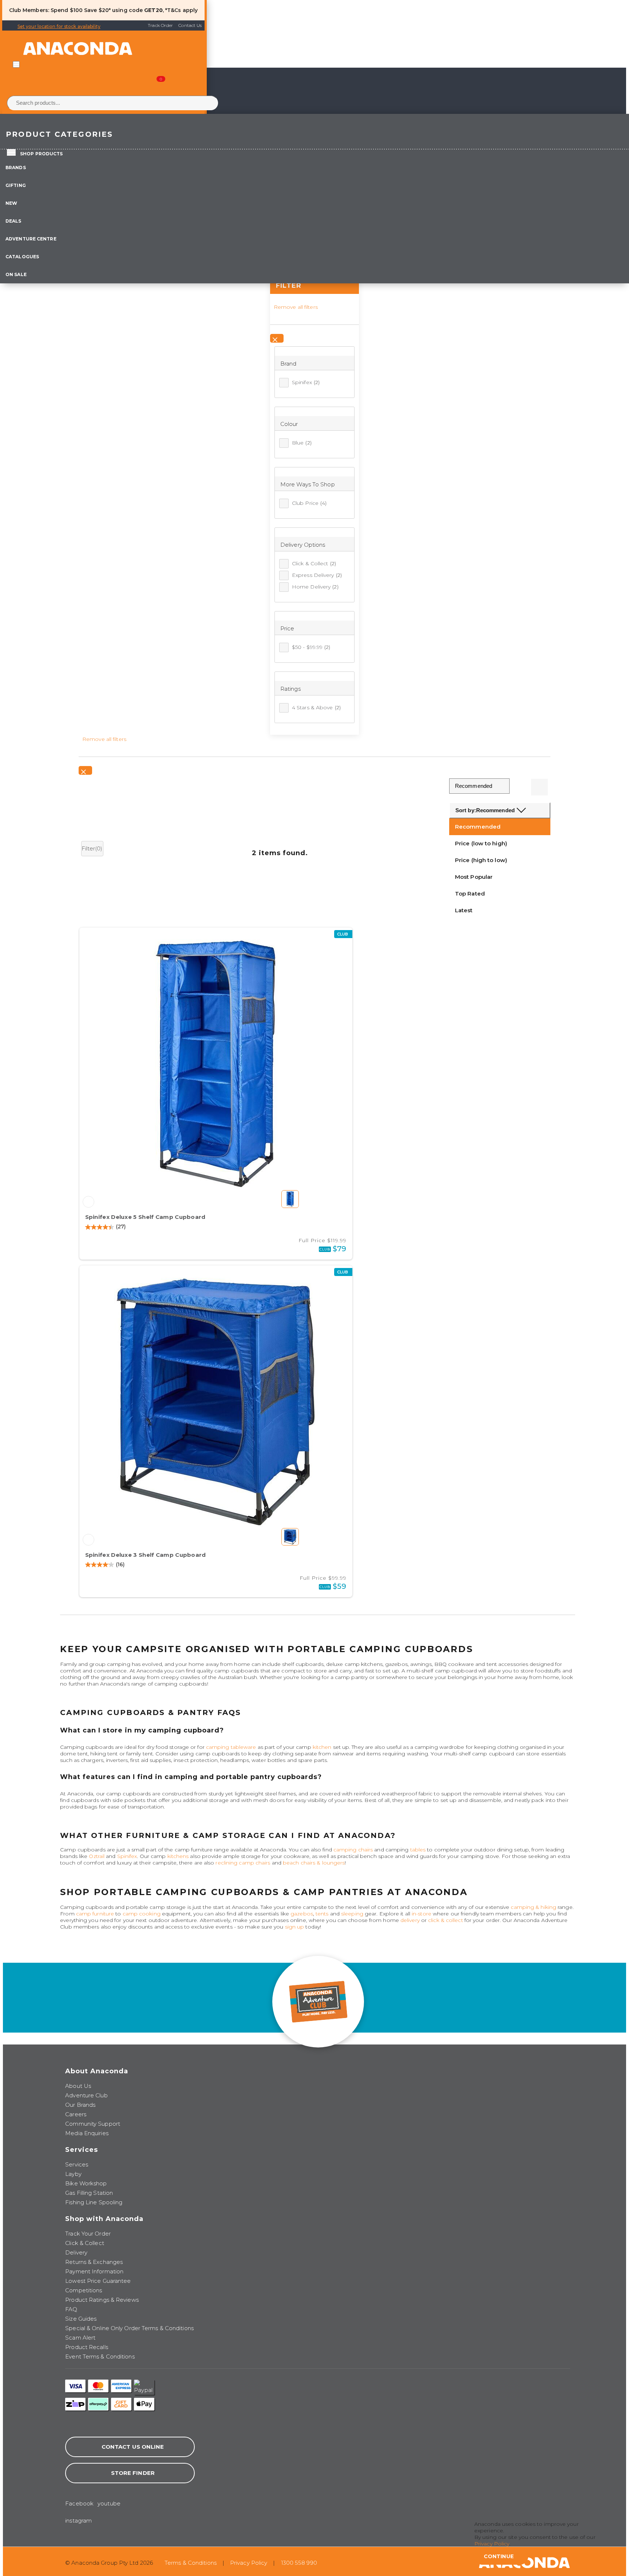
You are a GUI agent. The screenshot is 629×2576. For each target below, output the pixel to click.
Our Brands (80, 2105)
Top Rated (470, 894)
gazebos (302, 1914)
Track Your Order (88, 2234)
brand (288, 364)
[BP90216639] (88, 1540)
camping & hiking (533, 1907)
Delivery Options (303, 545)
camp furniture (95, 1914)
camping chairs (353, 1850)
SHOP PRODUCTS (41, 154)
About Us (78, 2086)
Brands (16, 168)
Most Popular (474, 877)
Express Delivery (317, 575)
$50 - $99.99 (311, 647)
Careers (76, 2114)
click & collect (446, 1920)
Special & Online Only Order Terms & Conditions (129, 2328)
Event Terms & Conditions (100, 2356)
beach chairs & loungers (314, 1863)
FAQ (71, 2309)
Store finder (133, 2473)
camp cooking (142, 1914)
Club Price (309, 503)
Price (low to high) (481, 843)
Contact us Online (133, 2447)
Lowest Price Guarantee (98, 2281)
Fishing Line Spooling (94, 2202)
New (11, 203)
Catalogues (22, 257)
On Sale (16, 274)
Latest (464, 910)
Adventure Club (86, 2095)
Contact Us (190, 25)
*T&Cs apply (181, 10)
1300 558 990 (299, 2563)
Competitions (84, 2290)
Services (77, 2164)
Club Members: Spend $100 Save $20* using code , (86, 10)
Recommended (478, 827)
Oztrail (97, 1856)
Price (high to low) (481, 860)
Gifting (16, 185)
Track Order (160, 25)
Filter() (92, 848)
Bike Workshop (86, 2183)
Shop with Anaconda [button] (104, 2219)
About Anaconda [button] (97, 2071)
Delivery (76, 2252)
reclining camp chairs (243, 1863)
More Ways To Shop (308, 484)
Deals (13, 221)
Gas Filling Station (89, 2193)
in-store (422, 1914)
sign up (295, 1927)
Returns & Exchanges (94, 2262)
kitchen (322, 1747)
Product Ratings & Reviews (102, 2300)
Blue (302, 443)
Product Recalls (87, 2347)
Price (287, 628)
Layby (73, 2174)
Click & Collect (314, 563)
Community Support (93, 2124)
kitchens (178, 1856)
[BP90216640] (88, 1202)
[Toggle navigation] (16, 64)
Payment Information (94, 2271)
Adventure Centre (31, 239)
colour (289, 424)
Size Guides (81, 2319)
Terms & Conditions (191, 2563)
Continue (499, 2556)
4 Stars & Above (316, 707)
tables (418, 1850)
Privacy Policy (249, 2563)
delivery (410, 1920)
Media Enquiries (87, 2133)
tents (322, 1914)
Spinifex (306, 382)
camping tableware (231, 1747)
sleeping (352, 1914)
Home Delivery (315, 587)
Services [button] (82, 2150)
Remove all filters (296, 307)
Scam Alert (80, 2338)
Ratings (290, 689)
